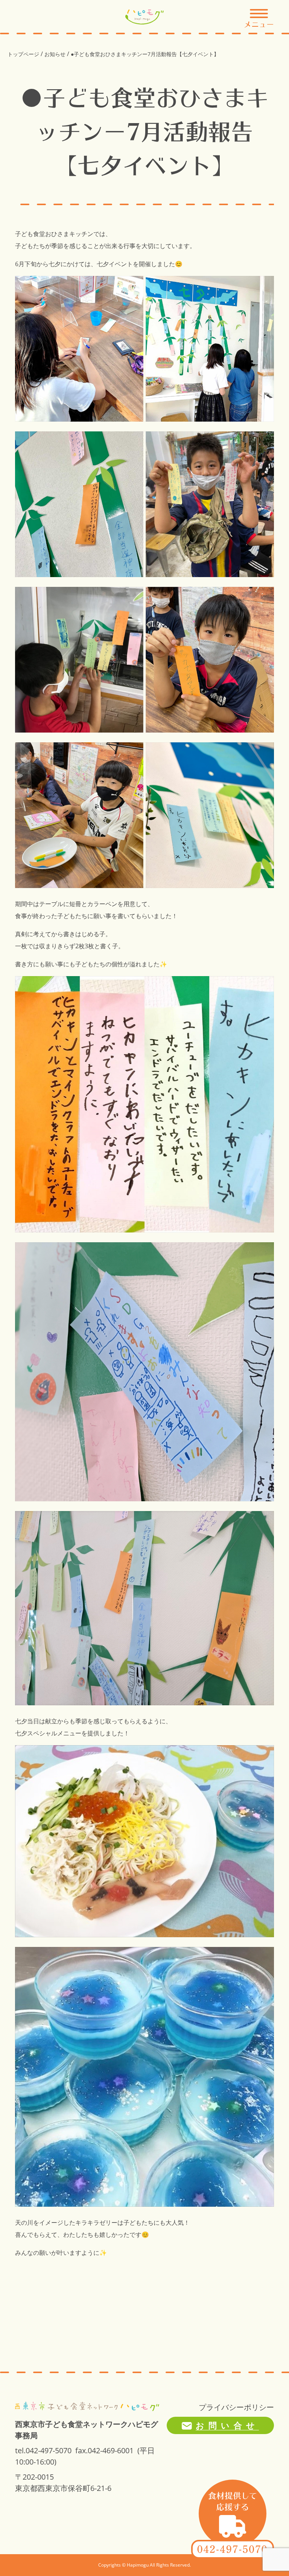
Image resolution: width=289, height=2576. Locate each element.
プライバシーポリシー (236, 2407)
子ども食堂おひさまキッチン (54, 234)
